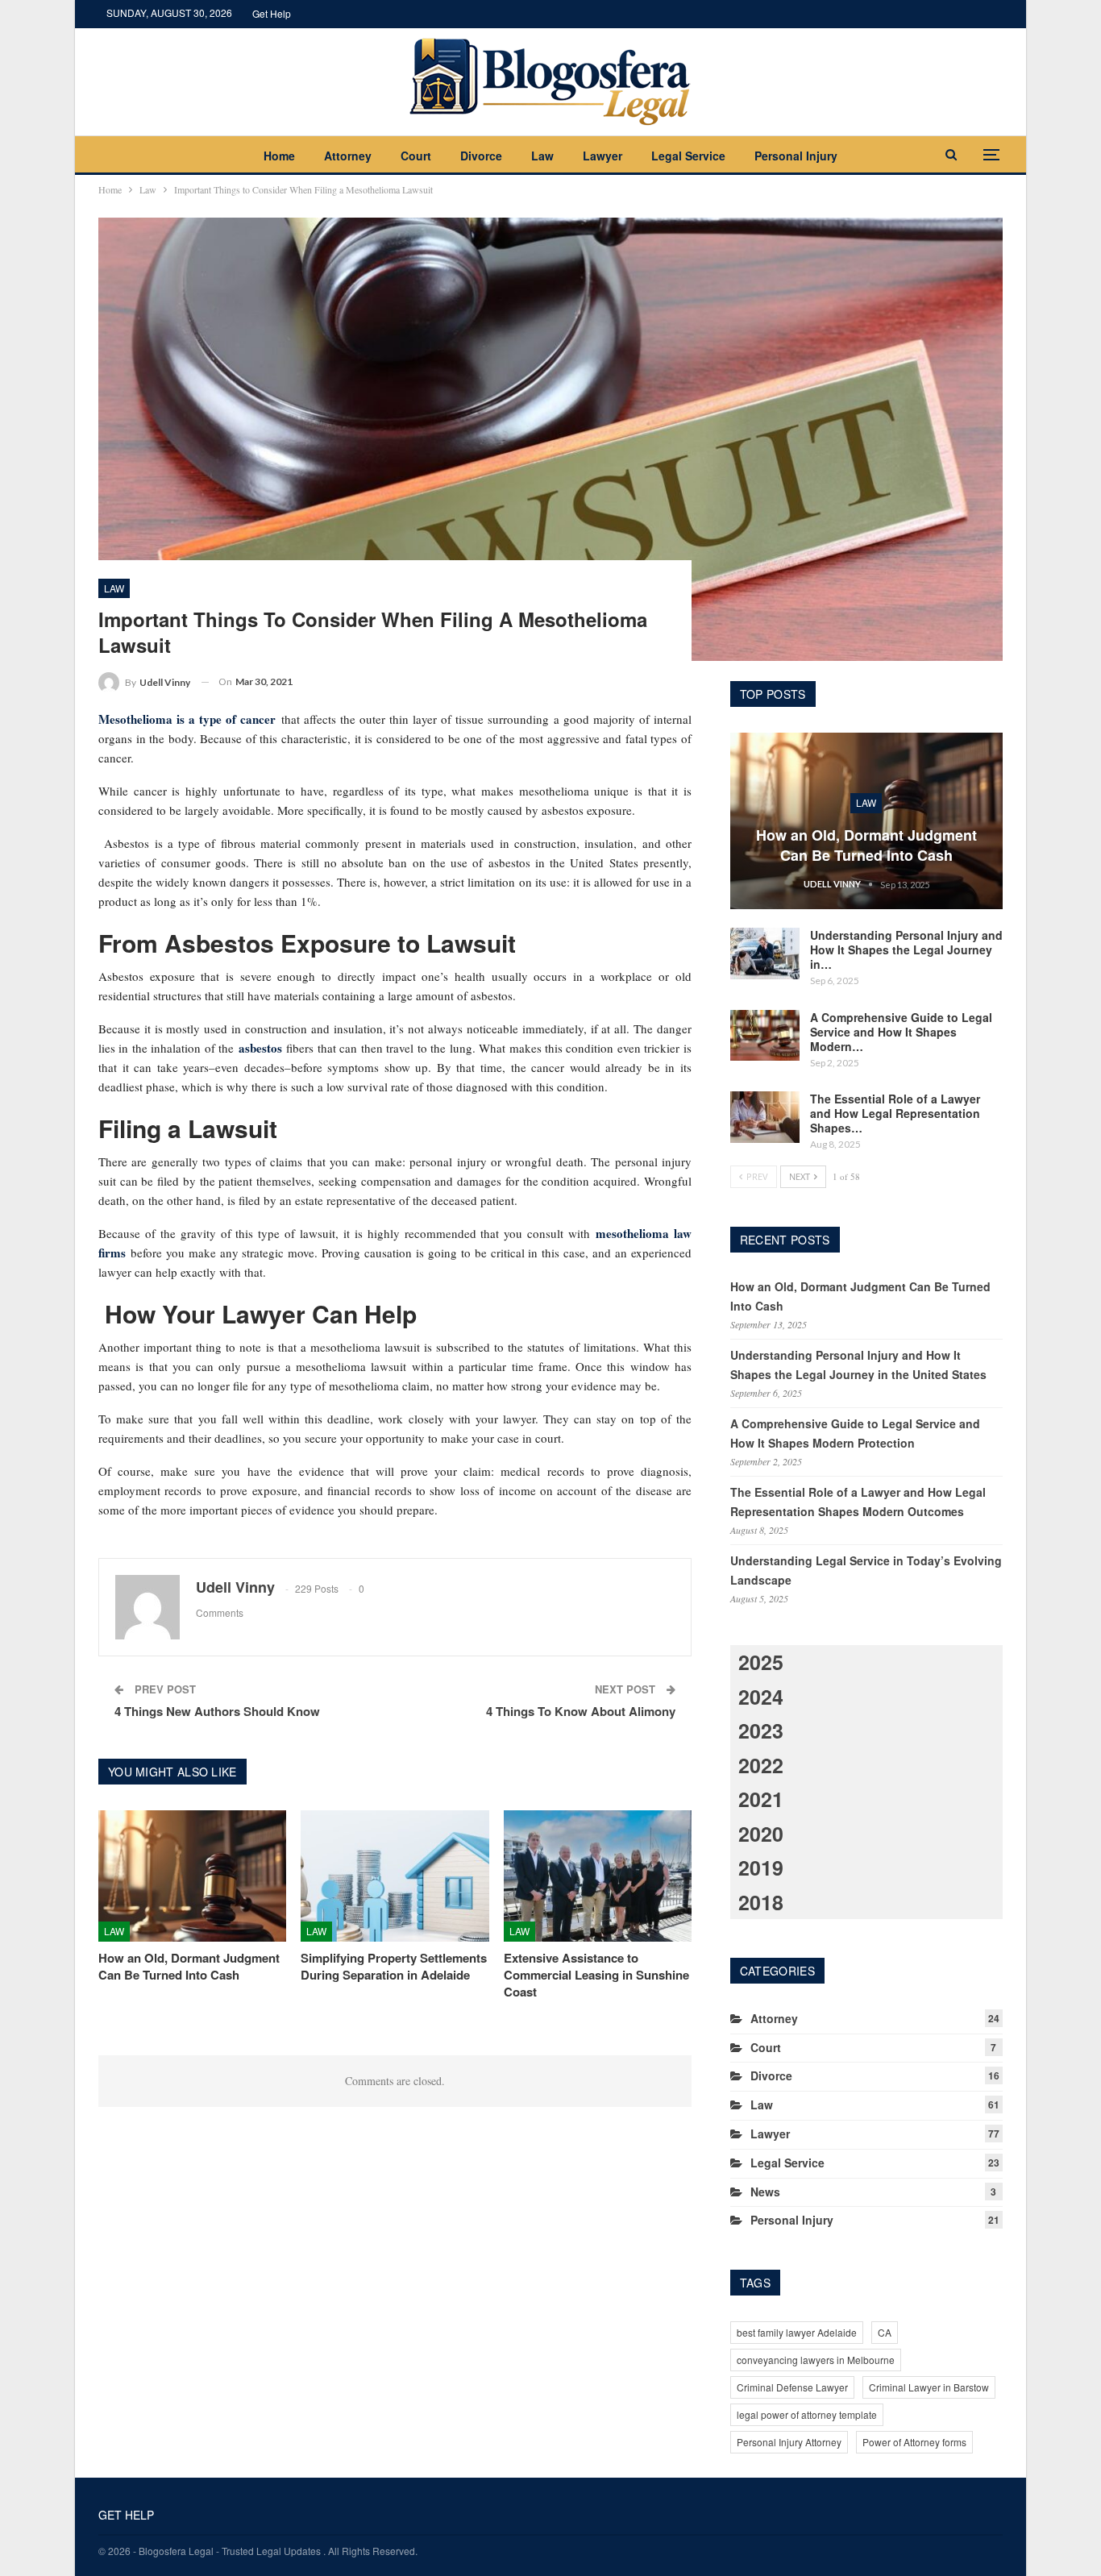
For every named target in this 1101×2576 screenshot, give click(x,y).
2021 (761, 1799)
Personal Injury (796, 156)
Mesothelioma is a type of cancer (187, 719)
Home (279, 156)
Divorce (481, 156)
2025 (761, 1662)
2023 (761, 1730)
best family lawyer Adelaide (797, 2332)
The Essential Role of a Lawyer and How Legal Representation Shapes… (895, 1113)
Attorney (348, 156)
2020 (761, 1834)
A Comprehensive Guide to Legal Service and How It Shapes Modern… (901, 1032)
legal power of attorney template (807, 2414)
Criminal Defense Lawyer (792, 2387)
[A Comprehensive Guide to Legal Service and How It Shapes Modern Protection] (765, 1036)
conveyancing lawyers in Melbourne (816, 2360)
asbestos (260, 1048)
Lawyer (602, 156)
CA (885, 2332)
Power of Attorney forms (914, 2442)
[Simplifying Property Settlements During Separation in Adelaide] (395, 1876)
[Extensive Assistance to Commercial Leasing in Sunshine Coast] (598, 1876)
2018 (761, 1902)
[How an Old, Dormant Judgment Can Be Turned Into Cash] (192, 1876)
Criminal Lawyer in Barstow (929, 2387)
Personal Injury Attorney (789, 2442)
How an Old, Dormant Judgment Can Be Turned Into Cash (866, 845)
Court (416, 156)
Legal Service (688, 156)
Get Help (272, 13)
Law (542, 156)
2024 (761, 1697)
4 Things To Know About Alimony (581, 1711)
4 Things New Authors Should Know (217, 1711)
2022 (761, 1765)
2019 (761, 1868)
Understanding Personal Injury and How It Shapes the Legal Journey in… (906, 949)
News (765, 2192)
